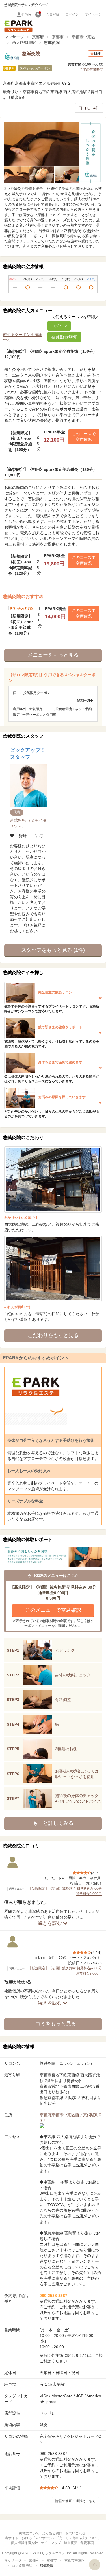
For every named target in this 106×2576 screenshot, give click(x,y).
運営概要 (71, 2543)
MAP (98, 54)
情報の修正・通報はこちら (75, 2501)
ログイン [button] (59, 326)
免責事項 (87, 2543)
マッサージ (14, 37)
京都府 (38, 37)
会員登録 (53, 14)
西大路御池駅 (24, 42)
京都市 (58, 37)
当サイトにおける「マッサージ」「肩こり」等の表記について (52, 2538)
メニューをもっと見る (53, 655)
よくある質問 (52, 2533)
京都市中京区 (83, 37)
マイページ (93, 14)
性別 (25, 15)
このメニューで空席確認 (53, 1610)
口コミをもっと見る (53, 2024)
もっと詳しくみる (53, 1823)
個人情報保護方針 (24, 2543)
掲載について (29, 2533)
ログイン (72, 14)
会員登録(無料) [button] (64, 337)
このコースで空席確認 (84, 437)
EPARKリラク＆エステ (18, 26)
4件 (89, 108)
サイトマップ (51, 2543)
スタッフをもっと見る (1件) (53, 950)
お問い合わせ (75, 2533)
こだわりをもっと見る (53, 1335)
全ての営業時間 (91, 69)
